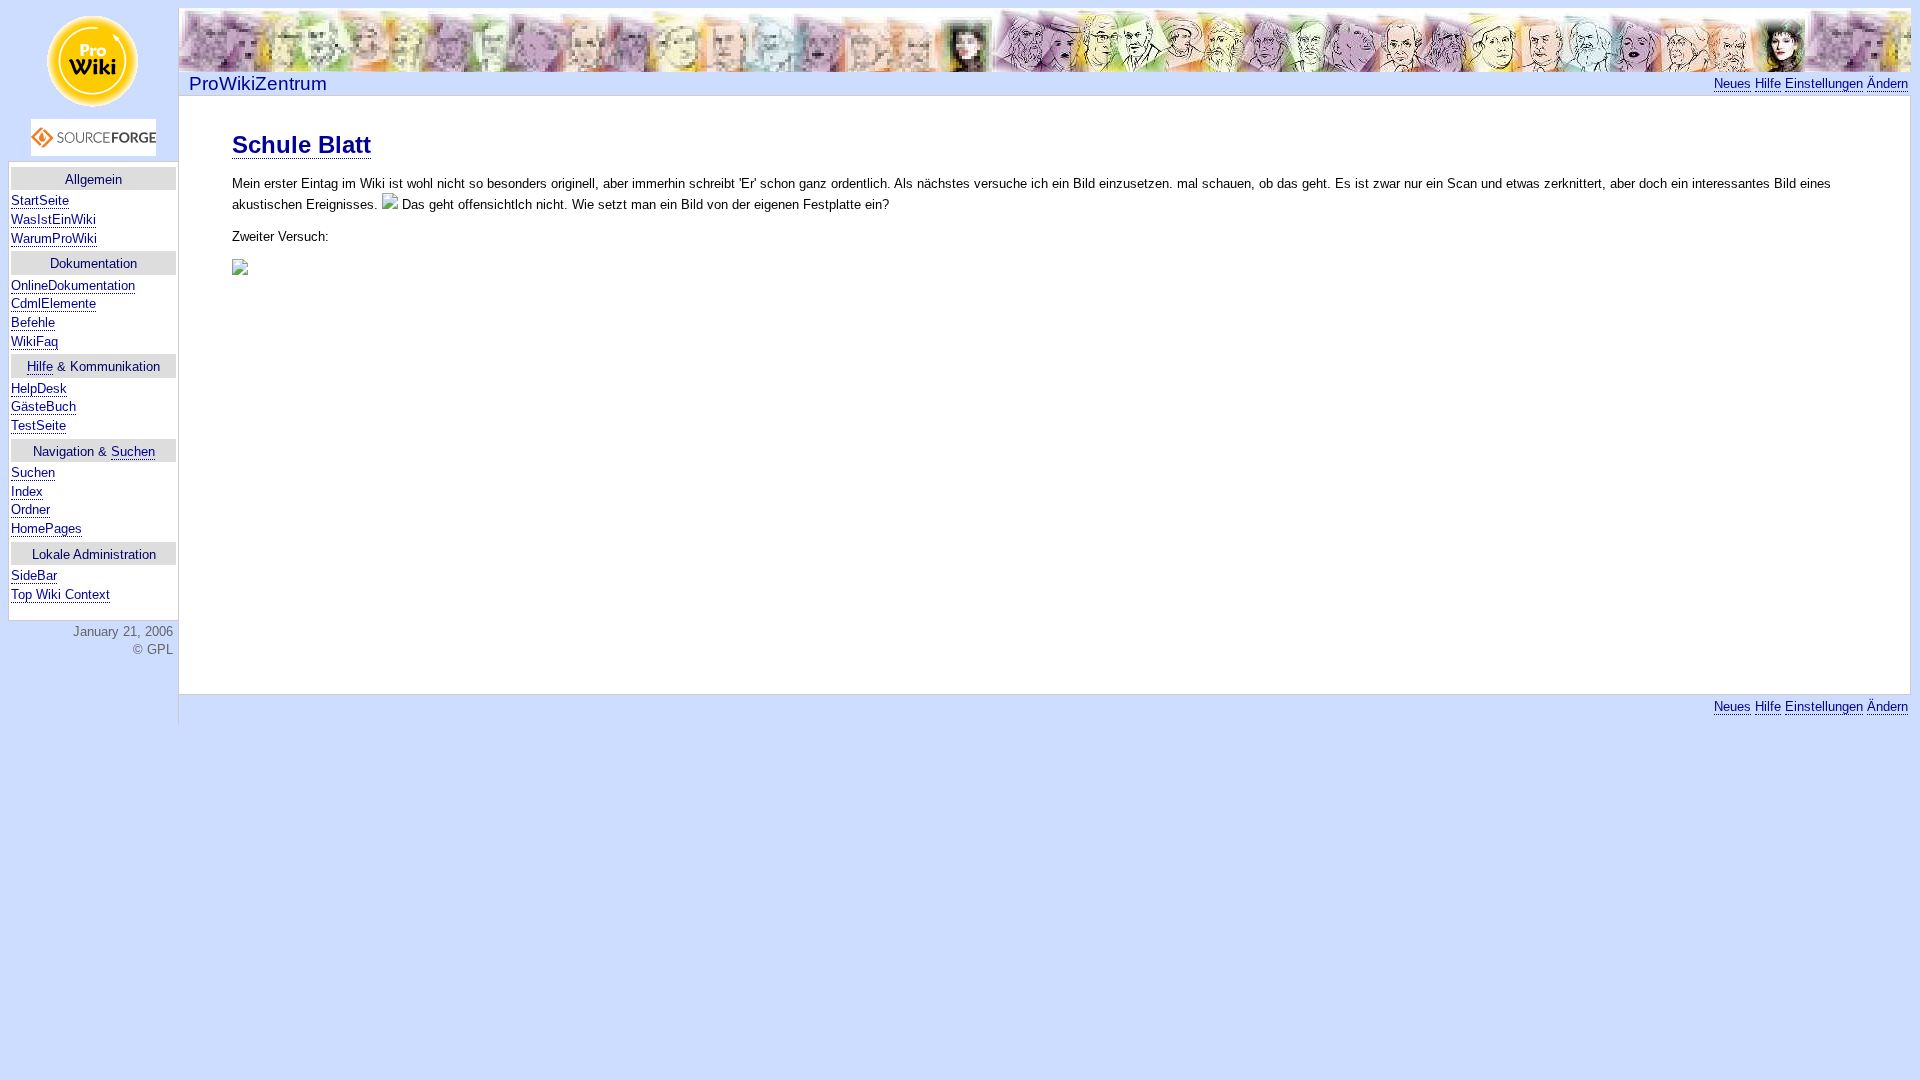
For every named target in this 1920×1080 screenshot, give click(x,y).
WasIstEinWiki (53, 219)
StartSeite (40, 200)
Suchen (133, 451)
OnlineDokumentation (73, 285)
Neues (1732, 83)
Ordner (30, 509)
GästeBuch (43, 406)
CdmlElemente (53, 303)
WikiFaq (34, 341)
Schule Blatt (301, 144)
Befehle (33, 322)
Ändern (1887, 83)
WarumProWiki (54, 238)
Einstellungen (1824, 83)
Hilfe (40, 366)
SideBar (34, 575)
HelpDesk (39, 388)
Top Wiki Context (60, 594)
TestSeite (38, 425)
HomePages (46, 528)
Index (27, 491)
